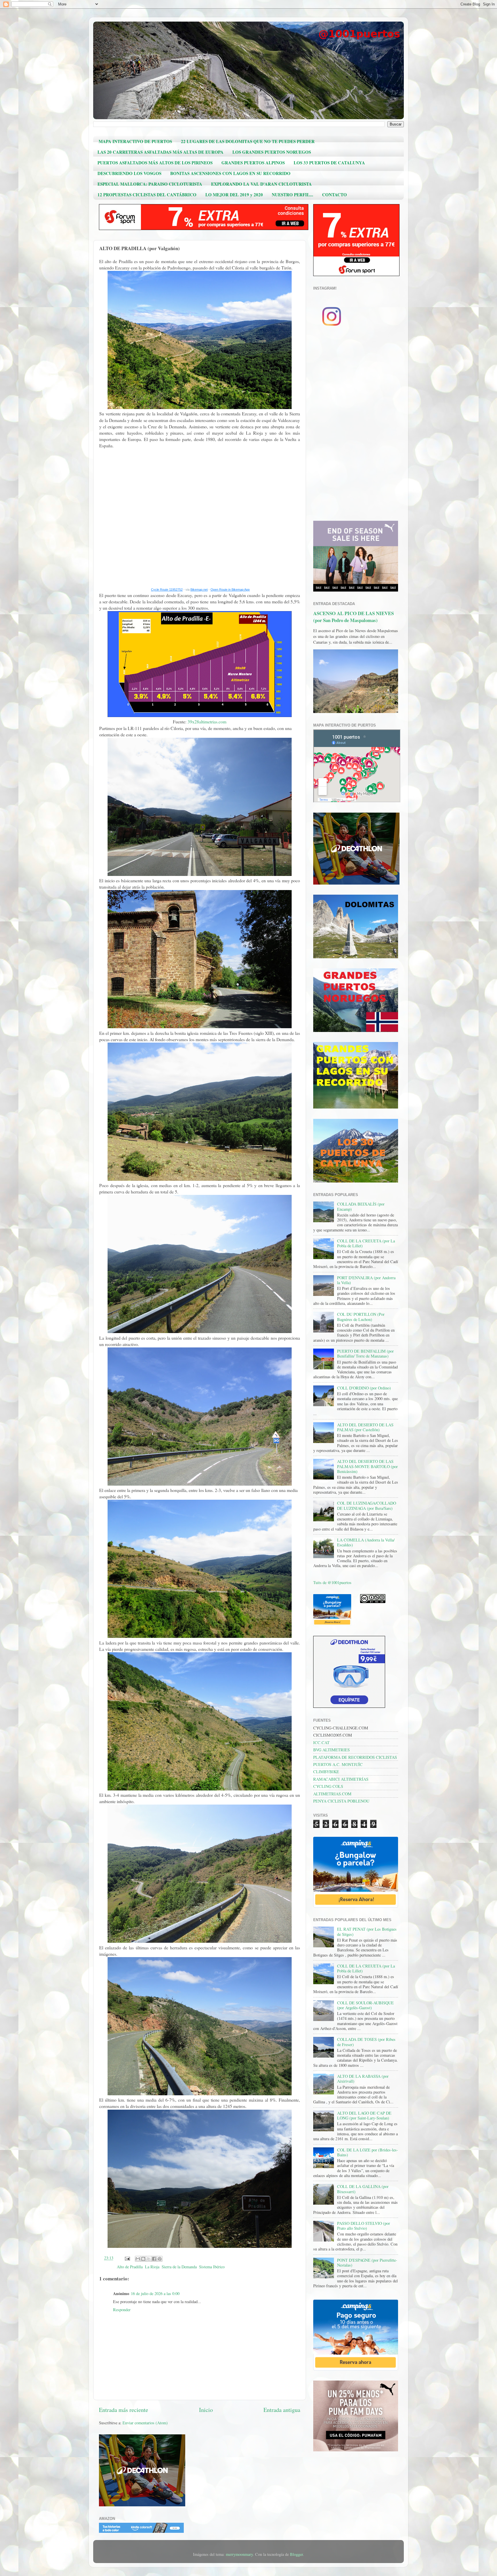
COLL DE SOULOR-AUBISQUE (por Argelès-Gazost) (365, 2005)
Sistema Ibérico (212, 2267)
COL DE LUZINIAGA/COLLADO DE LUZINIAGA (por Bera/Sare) (367, 1505)
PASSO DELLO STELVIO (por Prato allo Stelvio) (364, 2226)
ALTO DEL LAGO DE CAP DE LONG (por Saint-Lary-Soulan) (364, 2115)
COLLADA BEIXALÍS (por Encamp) (361, 1206)
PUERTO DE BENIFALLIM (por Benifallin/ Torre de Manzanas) (365, 1353)
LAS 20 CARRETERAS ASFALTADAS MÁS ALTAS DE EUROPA (160, 152)
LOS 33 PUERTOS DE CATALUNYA (329, 163)
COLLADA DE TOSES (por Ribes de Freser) (366, 2042)
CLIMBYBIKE (326, 1772)
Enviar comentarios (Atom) (145, 2423)
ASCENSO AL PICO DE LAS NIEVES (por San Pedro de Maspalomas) (353, 617)
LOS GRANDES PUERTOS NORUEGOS (272, 152)
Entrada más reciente (124, 2410)
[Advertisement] (356, 426)
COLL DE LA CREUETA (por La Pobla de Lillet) (366, 1243)
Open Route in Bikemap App (230, 590)
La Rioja (152, 2267)
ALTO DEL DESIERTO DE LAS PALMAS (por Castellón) (365, 1427)
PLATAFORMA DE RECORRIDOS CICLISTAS (355, 1757)
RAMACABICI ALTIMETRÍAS (341, 1779)
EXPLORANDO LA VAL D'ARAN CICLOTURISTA (261, 184)
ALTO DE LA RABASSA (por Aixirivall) (363, 2079)
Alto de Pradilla (130, 2267)
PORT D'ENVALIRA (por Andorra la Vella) (366, 1280)
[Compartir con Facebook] (154, 2259)
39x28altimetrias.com (207, 722)
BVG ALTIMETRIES (331, 1750)
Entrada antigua (282, 2410)
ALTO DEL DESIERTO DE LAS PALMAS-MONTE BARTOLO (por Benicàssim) (367, 1466)
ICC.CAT (321, 1743)
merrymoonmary (239, 2554)
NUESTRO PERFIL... (293, 195)
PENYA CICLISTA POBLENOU (341, 1801)
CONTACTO (334, 195)
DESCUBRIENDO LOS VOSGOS (129, 173)
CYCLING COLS (328, 1786)
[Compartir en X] (149, 2259)
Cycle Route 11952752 (167, 590)
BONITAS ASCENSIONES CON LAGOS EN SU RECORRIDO (230, 173)
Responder (122, 2310)
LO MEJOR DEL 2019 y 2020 (234, 195)
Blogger (296, 2554)
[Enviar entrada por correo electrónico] (127, 2258)
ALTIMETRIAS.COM (332, 1794)
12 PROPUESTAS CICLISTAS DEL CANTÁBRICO (147, 195)
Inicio (206, 2410)
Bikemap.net (199, 590)
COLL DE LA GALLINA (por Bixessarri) (363, 2189)
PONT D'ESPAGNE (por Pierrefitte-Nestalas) (367, 2263)
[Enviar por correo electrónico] (138, 2259)
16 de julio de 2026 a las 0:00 (155, 2293)
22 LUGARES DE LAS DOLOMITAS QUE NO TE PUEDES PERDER (248, 141)
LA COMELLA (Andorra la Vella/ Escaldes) (366, 1542)
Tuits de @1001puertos (332, 1582)
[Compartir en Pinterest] (160, 2259)
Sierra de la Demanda (179, 2267)
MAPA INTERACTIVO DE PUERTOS (135, 141)
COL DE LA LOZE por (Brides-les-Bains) (368, 2152)
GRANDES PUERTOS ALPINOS (253, 163)
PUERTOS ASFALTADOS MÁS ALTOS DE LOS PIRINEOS (155, 163)
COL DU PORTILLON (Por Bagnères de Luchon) (361, 1317)
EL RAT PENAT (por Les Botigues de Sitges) (367, 1931)
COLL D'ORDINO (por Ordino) (364, 1388)
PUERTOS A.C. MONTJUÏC (338, 1764)
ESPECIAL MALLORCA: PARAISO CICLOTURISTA (150, 184)
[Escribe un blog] (143, 2259)
